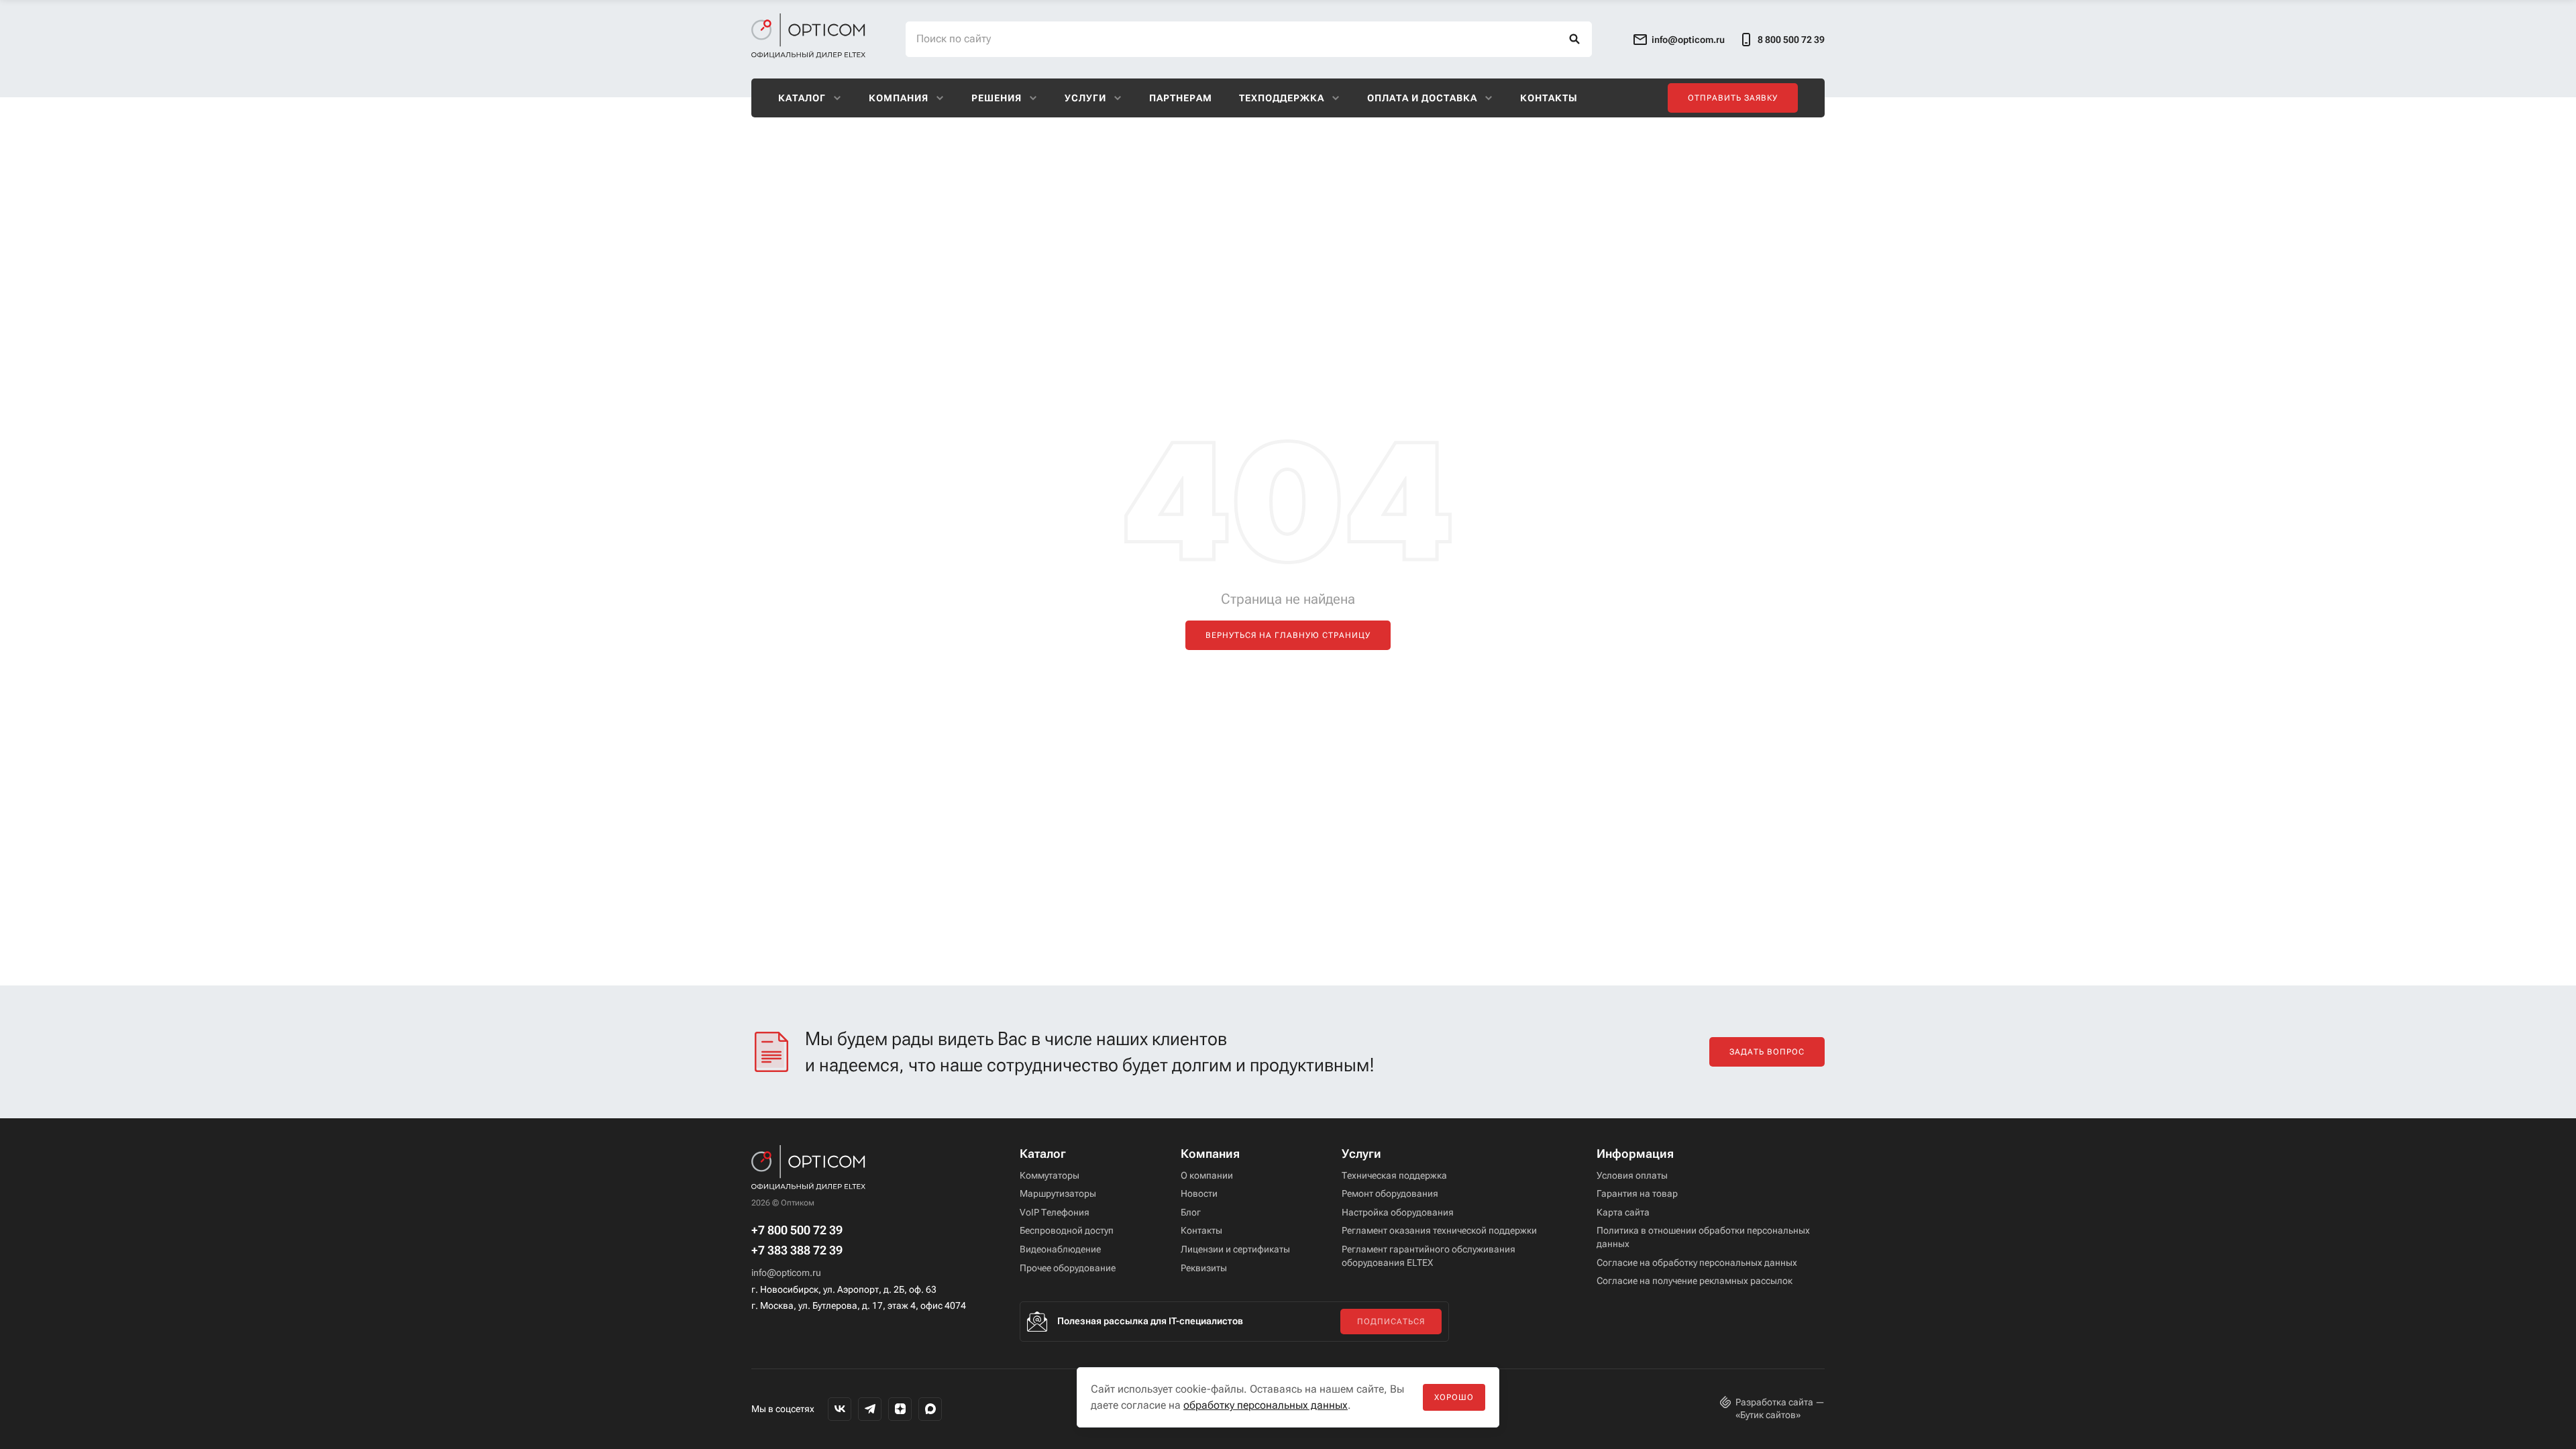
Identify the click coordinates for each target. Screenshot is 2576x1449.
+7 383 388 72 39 (797, 1250)
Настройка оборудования (1398, 1212)
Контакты (1549, 98)
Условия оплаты (1632, 1175)
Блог (1191, 1212)
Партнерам (1181, 98)
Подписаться (1391, 1322)
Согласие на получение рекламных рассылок (1695, 1281)
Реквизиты (1204, 1268)
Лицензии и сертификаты (1235, 1249)
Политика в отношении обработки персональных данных (1703, 1237)
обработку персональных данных (1266, 1405)
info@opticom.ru (786, 1273)
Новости (1199, 1193)
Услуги (1085, 98)
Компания (899, 98)
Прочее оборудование (1068, 1268)
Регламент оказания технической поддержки (1439, 1230)
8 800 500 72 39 (1791, 40)
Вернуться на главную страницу (1288, 635)
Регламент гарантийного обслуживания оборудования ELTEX (1429, 1256)
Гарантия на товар (1637, 1193)
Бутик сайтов (1768, 1415)
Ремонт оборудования (1390, 1193)
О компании (1207, 1175)
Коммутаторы (1050, 1175)
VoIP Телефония (1055, 1212)
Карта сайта (1623, 1212)
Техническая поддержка (1394, 1175)
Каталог (802, 98)
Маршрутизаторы (1058, 1193)
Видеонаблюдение (1060, 1249)
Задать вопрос (1767, 1052)
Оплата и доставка (1422, 98)
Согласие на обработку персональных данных (1697, 1263)
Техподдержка (1282, 98)
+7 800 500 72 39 (797, 1230)
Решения (997, 98)
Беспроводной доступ (1067, 1230)
